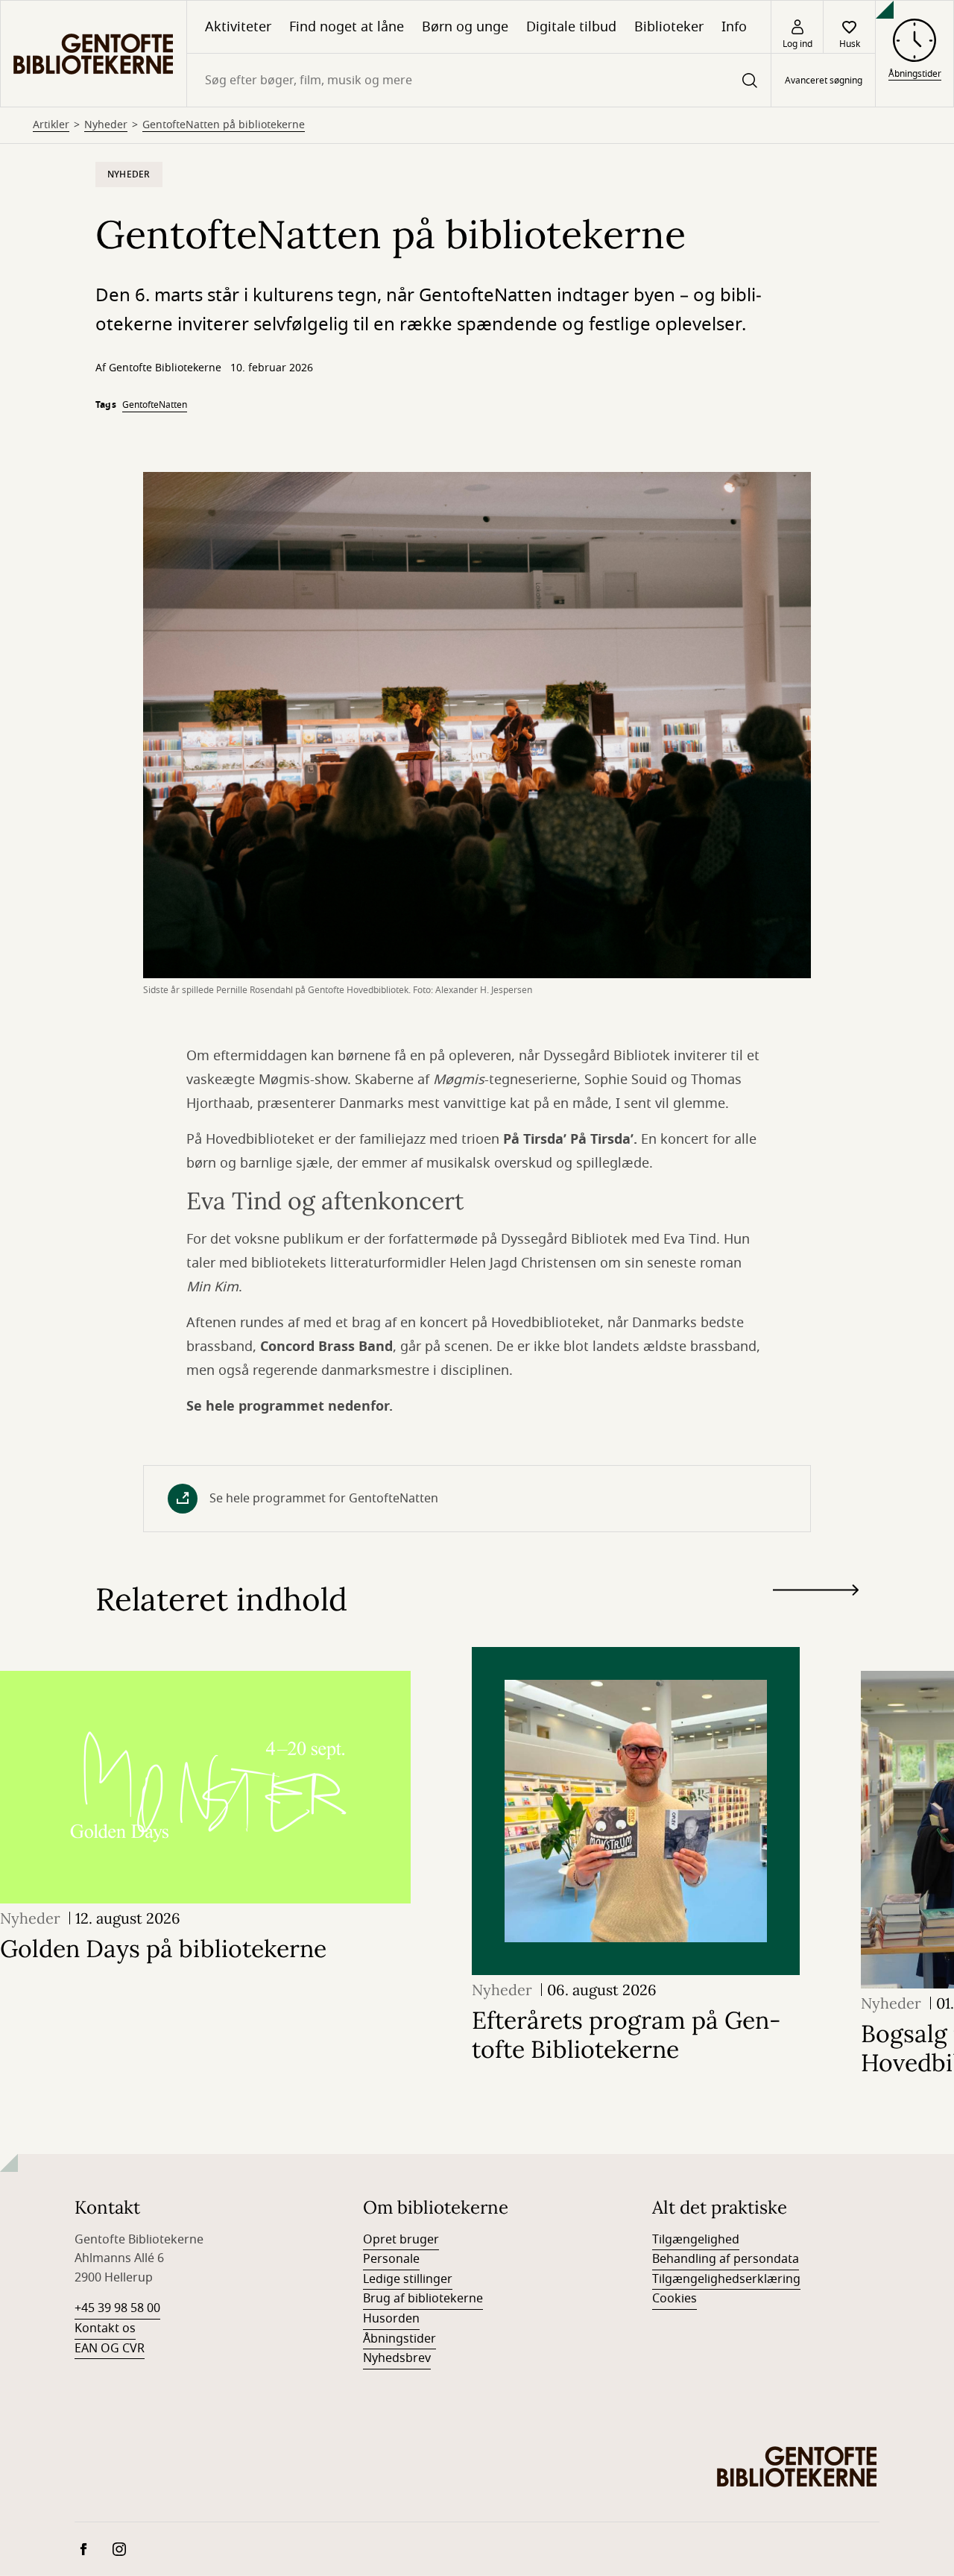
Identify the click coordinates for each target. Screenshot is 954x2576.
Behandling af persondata (726, 2259)
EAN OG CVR (110, 2349)
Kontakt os (105, 2328)
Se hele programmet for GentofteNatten (324, 1499)
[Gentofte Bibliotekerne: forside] (94, 54)
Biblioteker (669, 27)
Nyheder (106, 125)
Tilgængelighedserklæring (726, 2279)
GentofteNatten (155, 405)
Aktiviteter (238, 27)
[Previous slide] (816, 1617)
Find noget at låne (347, 27)
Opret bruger (401, 2240)
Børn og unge (465, 27)
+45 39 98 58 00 (117, 2308)
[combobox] (479, 80)
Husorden (391, 2319)
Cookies (675, 2299)
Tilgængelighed (696, 2240)
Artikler (51, 125)
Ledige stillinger (408, 2279)
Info (734, 27)
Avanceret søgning (824, 81)
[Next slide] (816, 1593)
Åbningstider (399, 2339)
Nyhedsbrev (397, 2358)
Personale (391, 2259)
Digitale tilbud (571, 27)
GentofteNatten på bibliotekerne (224, 125)
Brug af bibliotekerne (423, 2299)
